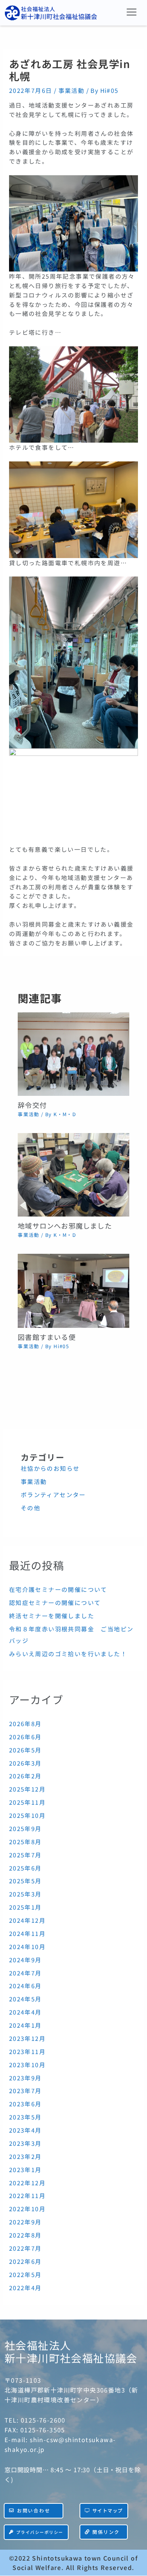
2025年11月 (27, 1802)
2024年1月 (25, 2025)
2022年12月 (27, 2183)
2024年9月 (25, 1960)
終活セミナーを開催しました (52, 1616)
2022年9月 (25, 2222)
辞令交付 (32, 1105)
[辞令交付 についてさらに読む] (73, 1053)
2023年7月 (25, 2091)
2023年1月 (25, 2169)
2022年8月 (25, 2235)
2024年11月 (27, 1933)
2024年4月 (25, 2012)
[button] (132, 12)
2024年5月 (25, 1999)
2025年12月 (27, 1789)
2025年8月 (25, 1842)
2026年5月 (25, 1750)
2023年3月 (25, 2143)
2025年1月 (25, 1907)
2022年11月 (27, 2195)
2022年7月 (25, 2248)
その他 (31, 1508)
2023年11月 (27, 2051)
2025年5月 (25, 1881)
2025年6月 (25, 1868)
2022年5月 (25, 2274)
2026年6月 (25, 1737)
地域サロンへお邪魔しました (65, 1226)
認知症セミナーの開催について (55, 1602)
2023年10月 (27, 2065)
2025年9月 (25, 1828)
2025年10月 (27, 1815)
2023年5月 (25, 2117)
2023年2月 (25, 2156)
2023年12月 (27, 2038)
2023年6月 (25, 2104)
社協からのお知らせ (50, 1468)
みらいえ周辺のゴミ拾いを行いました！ (68, 1654)
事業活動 (72, 90)
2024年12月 (27, 1920)
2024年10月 (27, 1946)
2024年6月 (25, 1986)
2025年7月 (25, 1855)
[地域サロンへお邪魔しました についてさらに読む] (73, 1174)
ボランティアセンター (53, 1494)
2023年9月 (25, 2078)
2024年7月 (25, 1973)
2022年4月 (25, 2288)
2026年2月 (25, 1776)
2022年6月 (25, 2261)
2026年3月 (25, 1763)
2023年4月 (25, 2130)
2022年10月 (27, 2209)
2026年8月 (25, 1723)
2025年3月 (25, 1894)
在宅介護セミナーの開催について (58, 1589)
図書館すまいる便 (47, 1337)
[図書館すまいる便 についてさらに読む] (73, 1290)
